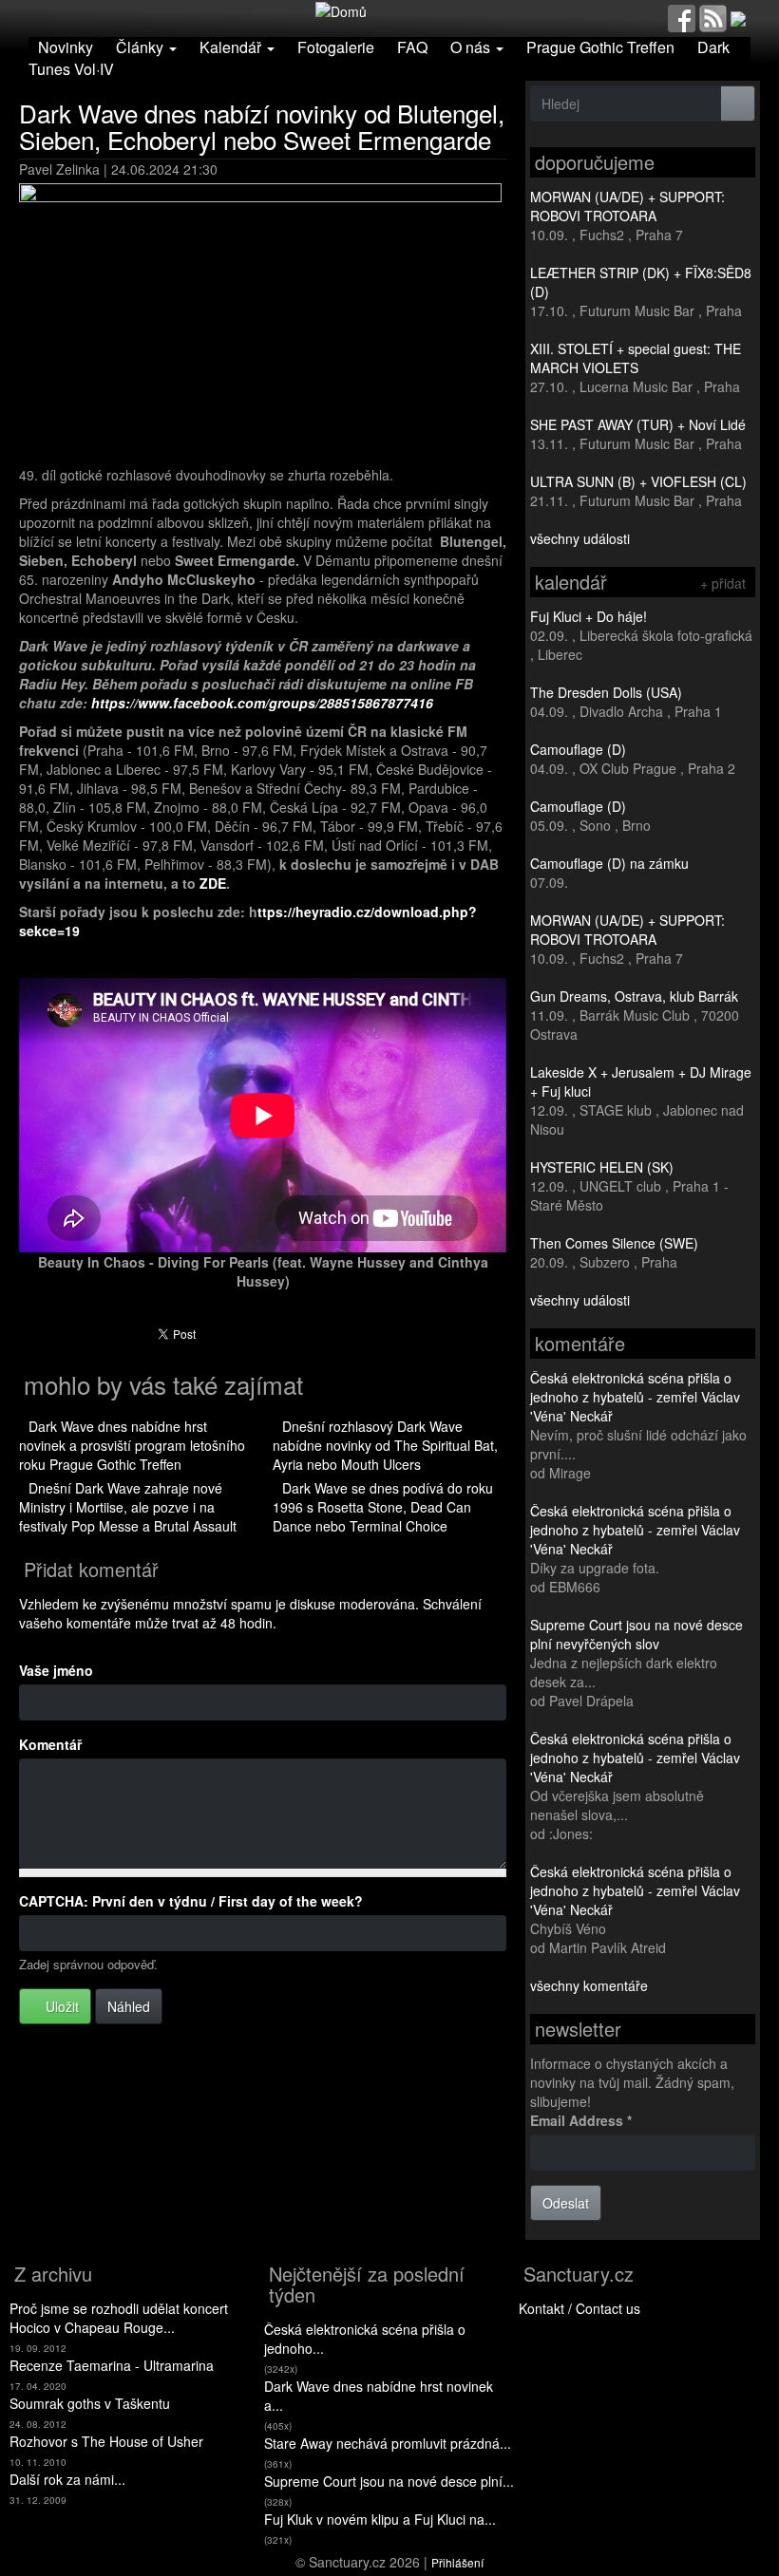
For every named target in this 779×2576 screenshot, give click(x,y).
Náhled (129, 2006)
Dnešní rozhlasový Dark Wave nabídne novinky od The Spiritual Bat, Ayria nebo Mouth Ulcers (385, 1445)
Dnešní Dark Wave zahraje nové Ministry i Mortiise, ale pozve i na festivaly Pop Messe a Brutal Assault (128, 1507)
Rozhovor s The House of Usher (106, 2441)
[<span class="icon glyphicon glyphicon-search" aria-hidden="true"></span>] (738, 103)
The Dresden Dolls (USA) (606, 692)
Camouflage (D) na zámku (609, 863)
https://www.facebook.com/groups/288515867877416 (262, 703)
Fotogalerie (336, 47)
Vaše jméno (56, 1670)
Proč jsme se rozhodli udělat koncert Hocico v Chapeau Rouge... (119, 2318)
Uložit (60, 2006)
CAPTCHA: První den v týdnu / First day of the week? (191, 1901)
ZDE (213, 883)
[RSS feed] (713, 16)
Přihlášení (457, 2562)
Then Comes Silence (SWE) (614, 1243)
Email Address (581, 2120)
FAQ (412, 47)
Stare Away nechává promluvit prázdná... (388, 2443)
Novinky (66, 47)
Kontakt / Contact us (579, 2308)
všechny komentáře (589, 1985)
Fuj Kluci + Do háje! (589, 616)
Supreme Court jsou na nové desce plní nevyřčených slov (636, 1634)
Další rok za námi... (67, 2479)
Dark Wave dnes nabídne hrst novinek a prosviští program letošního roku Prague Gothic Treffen (132, 1445)
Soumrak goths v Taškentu (90, 2403)
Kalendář (232, 47)
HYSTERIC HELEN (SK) (602, 1167)
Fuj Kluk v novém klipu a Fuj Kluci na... (380, 2519)
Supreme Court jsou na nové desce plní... (389, 2481)
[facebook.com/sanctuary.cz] (682, 16)
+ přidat (723, 583)
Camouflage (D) (578, 749)
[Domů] (341, 9)
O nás (472, 47)
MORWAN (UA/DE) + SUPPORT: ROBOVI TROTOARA (627, 206)
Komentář (50, 1744)
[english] (738, 16)
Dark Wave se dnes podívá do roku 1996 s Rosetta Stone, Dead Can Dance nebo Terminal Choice (383, 1507)
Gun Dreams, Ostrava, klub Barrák (634, 996)
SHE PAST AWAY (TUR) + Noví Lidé (638, 424)
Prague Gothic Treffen (600, 47)
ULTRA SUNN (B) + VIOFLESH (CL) (638, 481)
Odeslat (566, 2203)
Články (142, 47)
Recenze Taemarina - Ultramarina (112, 2365)
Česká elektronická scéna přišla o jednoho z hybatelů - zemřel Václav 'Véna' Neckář (635, 1397)
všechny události (580, 538)
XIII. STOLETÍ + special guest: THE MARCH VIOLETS (636, 358)
